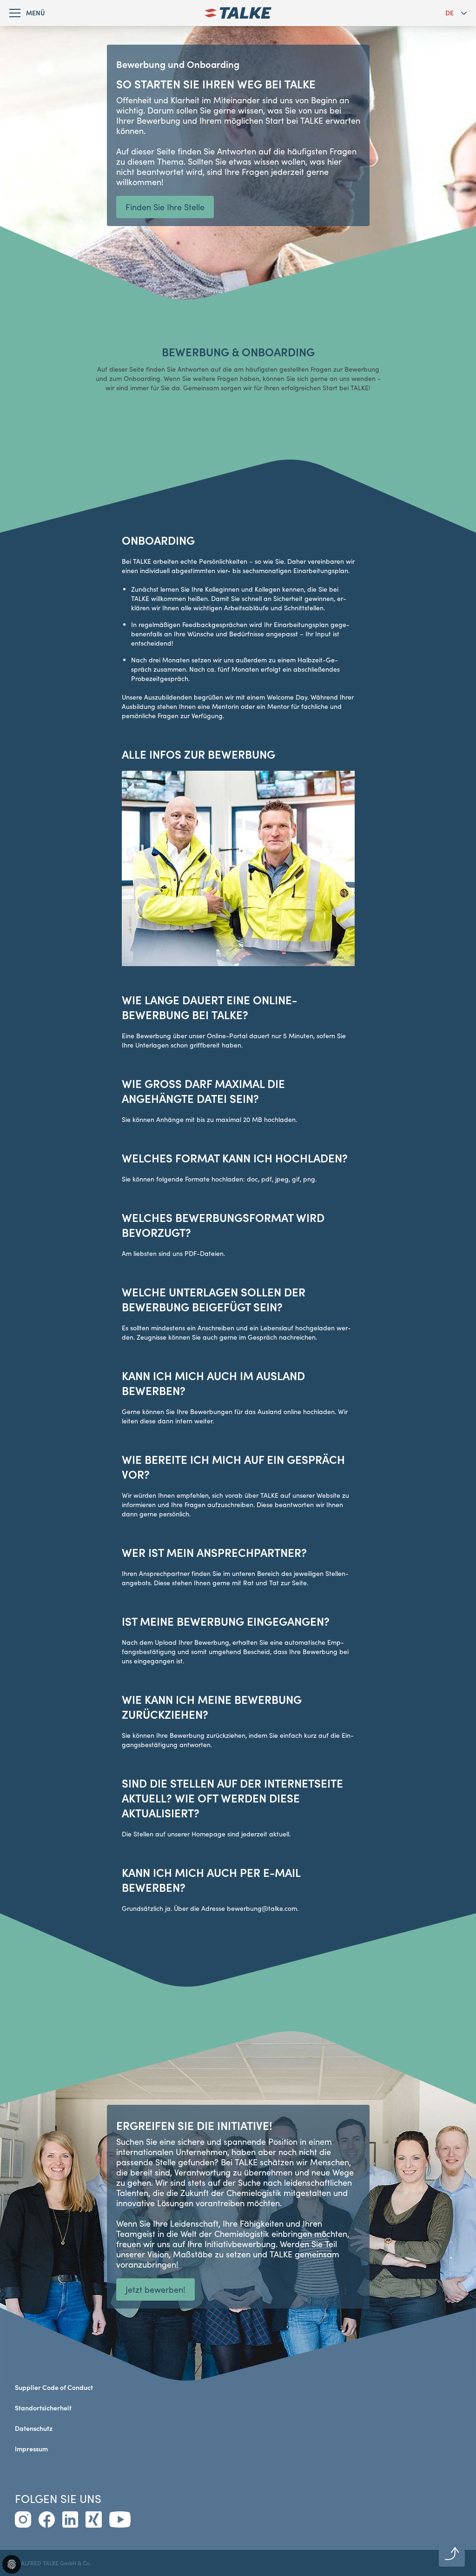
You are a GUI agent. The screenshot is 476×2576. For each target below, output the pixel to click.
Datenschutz (34, 2428)
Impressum (31, 2449)
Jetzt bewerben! (155, 2289)
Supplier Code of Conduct (54, 2387)
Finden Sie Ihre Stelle (165, 207)
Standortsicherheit (43, 2408)
